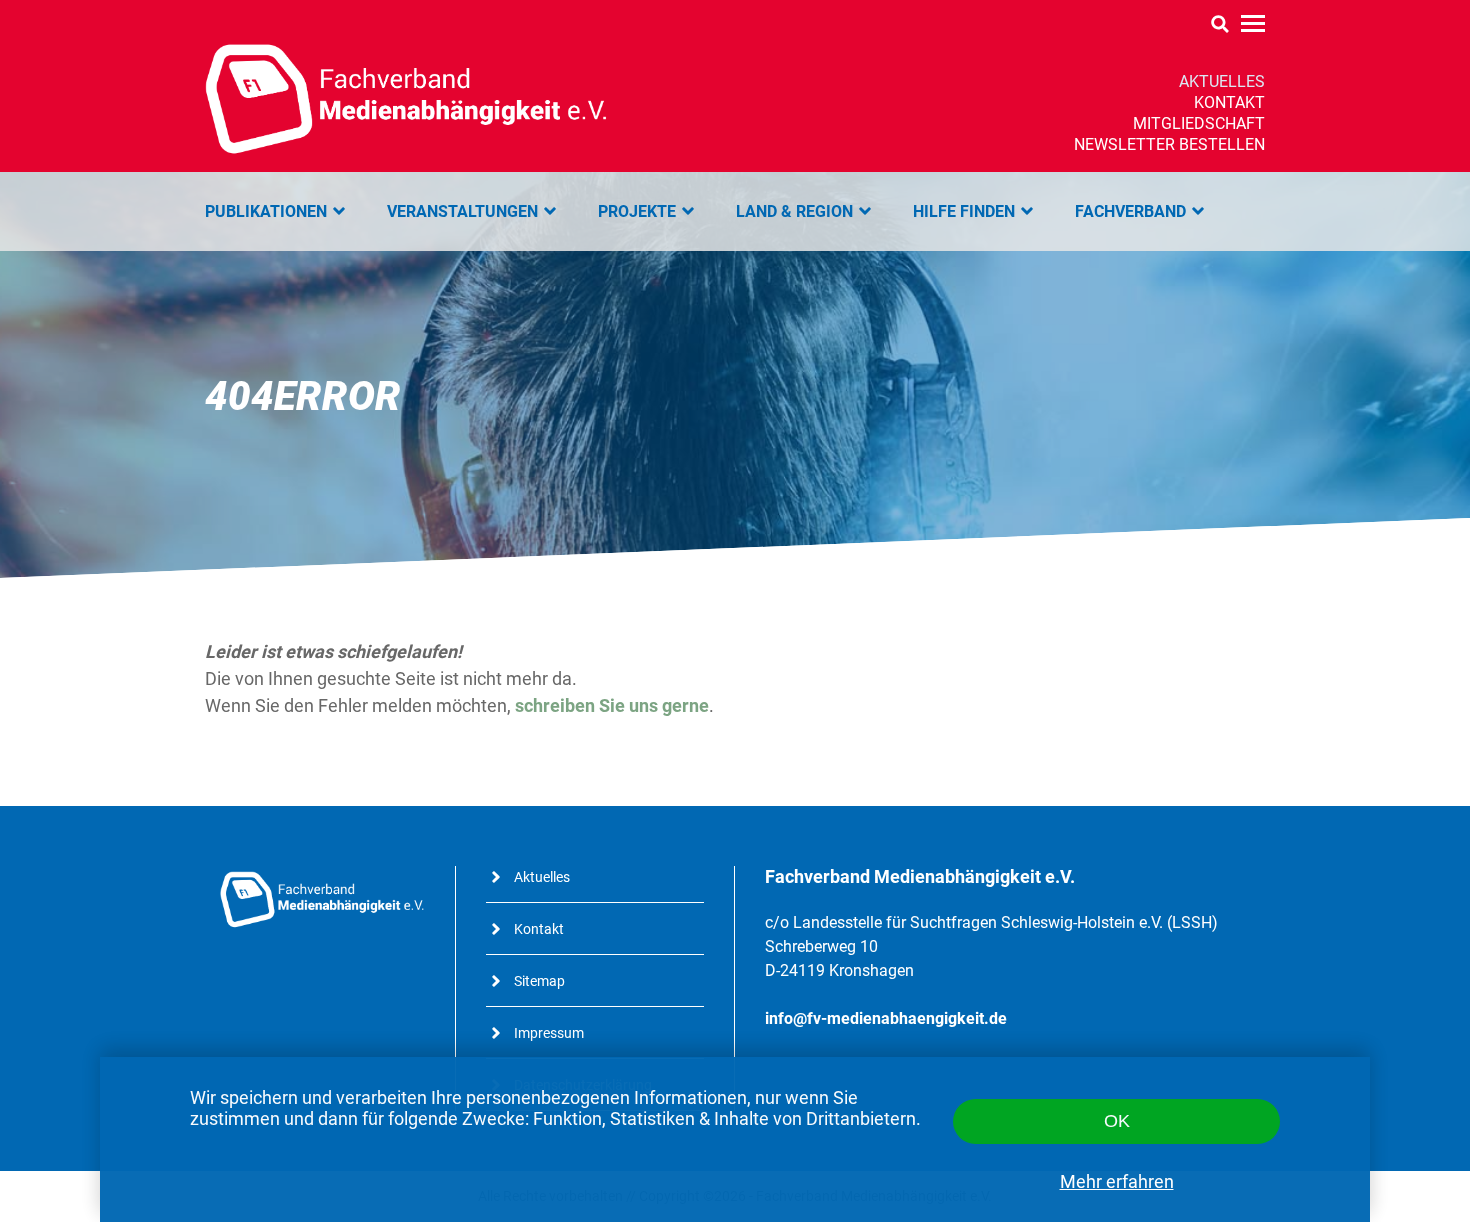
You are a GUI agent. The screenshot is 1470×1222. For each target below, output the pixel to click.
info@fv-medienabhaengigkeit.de (886, 1018)
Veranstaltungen (462, 211)
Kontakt (1229, 102)
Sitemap (539, 981)
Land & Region (794, 211)
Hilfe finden (964, 211)
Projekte (637, 211)
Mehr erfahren (1117, 1181)
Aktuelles (1222, 81)
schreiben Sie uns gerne (612, 705)
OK (1117, 1121)
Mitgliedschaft (1199, 123)
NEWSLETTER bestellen (1169, 144)
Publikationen (266, 211)
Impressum (549, 1033)
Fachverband (1130, 211)
